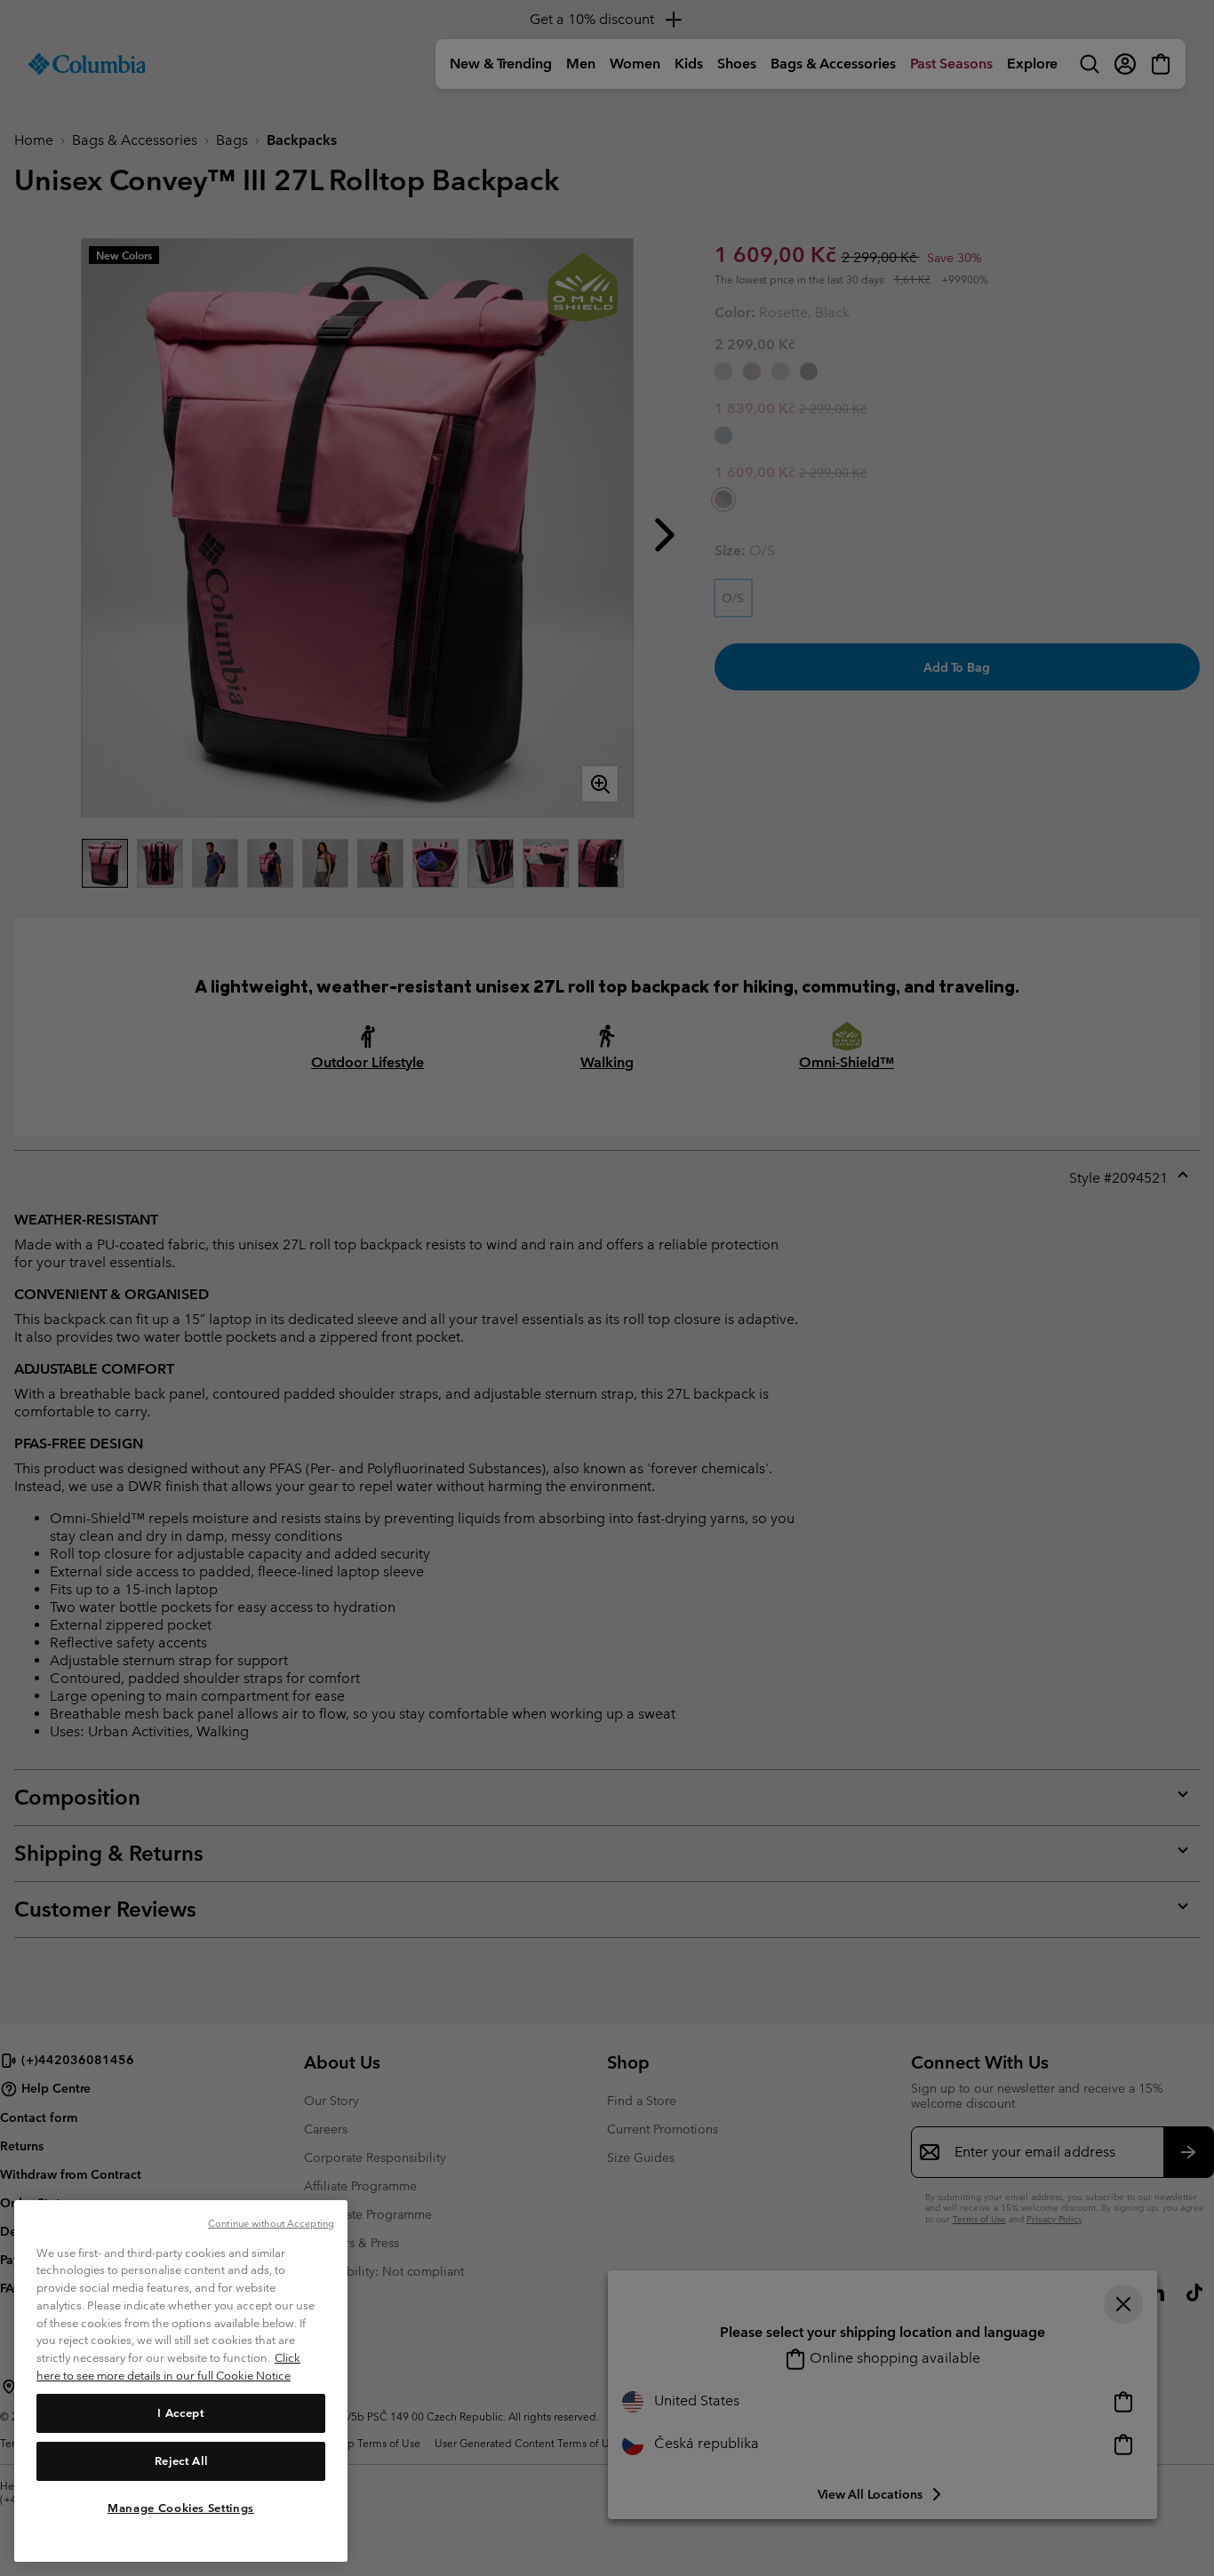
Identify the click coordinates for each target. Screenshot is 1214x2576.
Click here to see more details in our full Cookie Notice (168, 2367)
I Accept (180, 2412)
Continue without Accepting (271, 2223)
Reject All (181, 2460)
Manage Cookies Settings (181, 2507)
